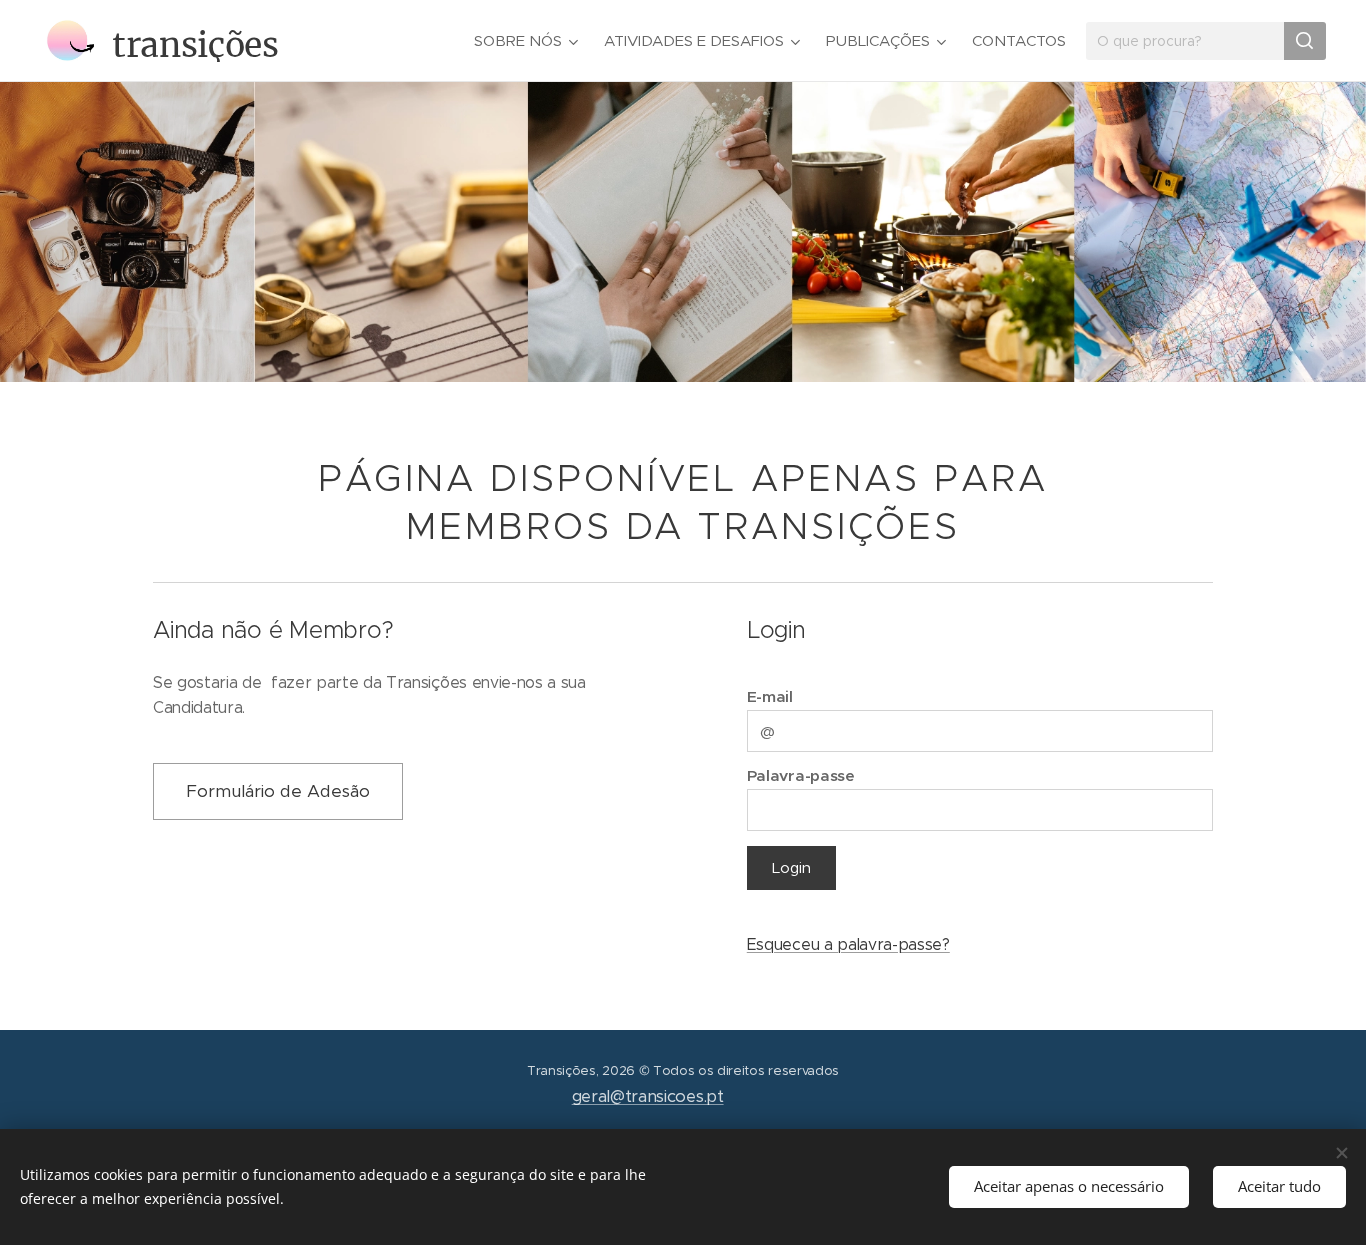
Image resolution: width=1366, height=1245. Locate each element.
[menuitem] (528, 41)
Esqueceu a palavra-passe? (848, 944)
